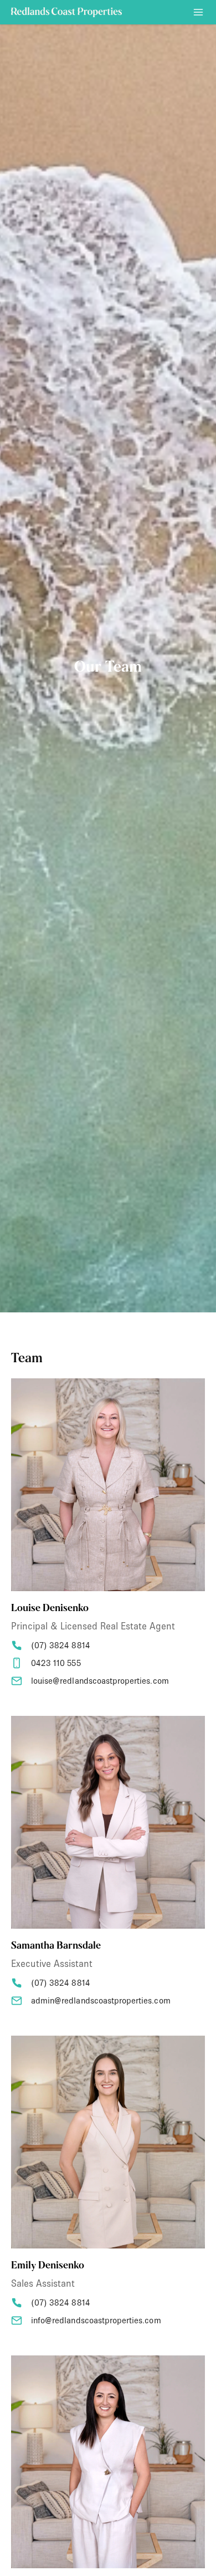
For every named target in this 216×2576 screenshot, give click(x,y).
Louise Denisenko (50, 1609)
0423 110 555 (56, 1663)
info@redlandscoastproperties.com (96, 2320)
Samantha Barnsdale (56, 1946)
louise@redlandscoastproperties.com (100, 1681)
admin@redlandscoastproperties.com (101, 2000)
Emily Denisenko (48, 2266)
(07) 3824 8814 (61, 1645)
